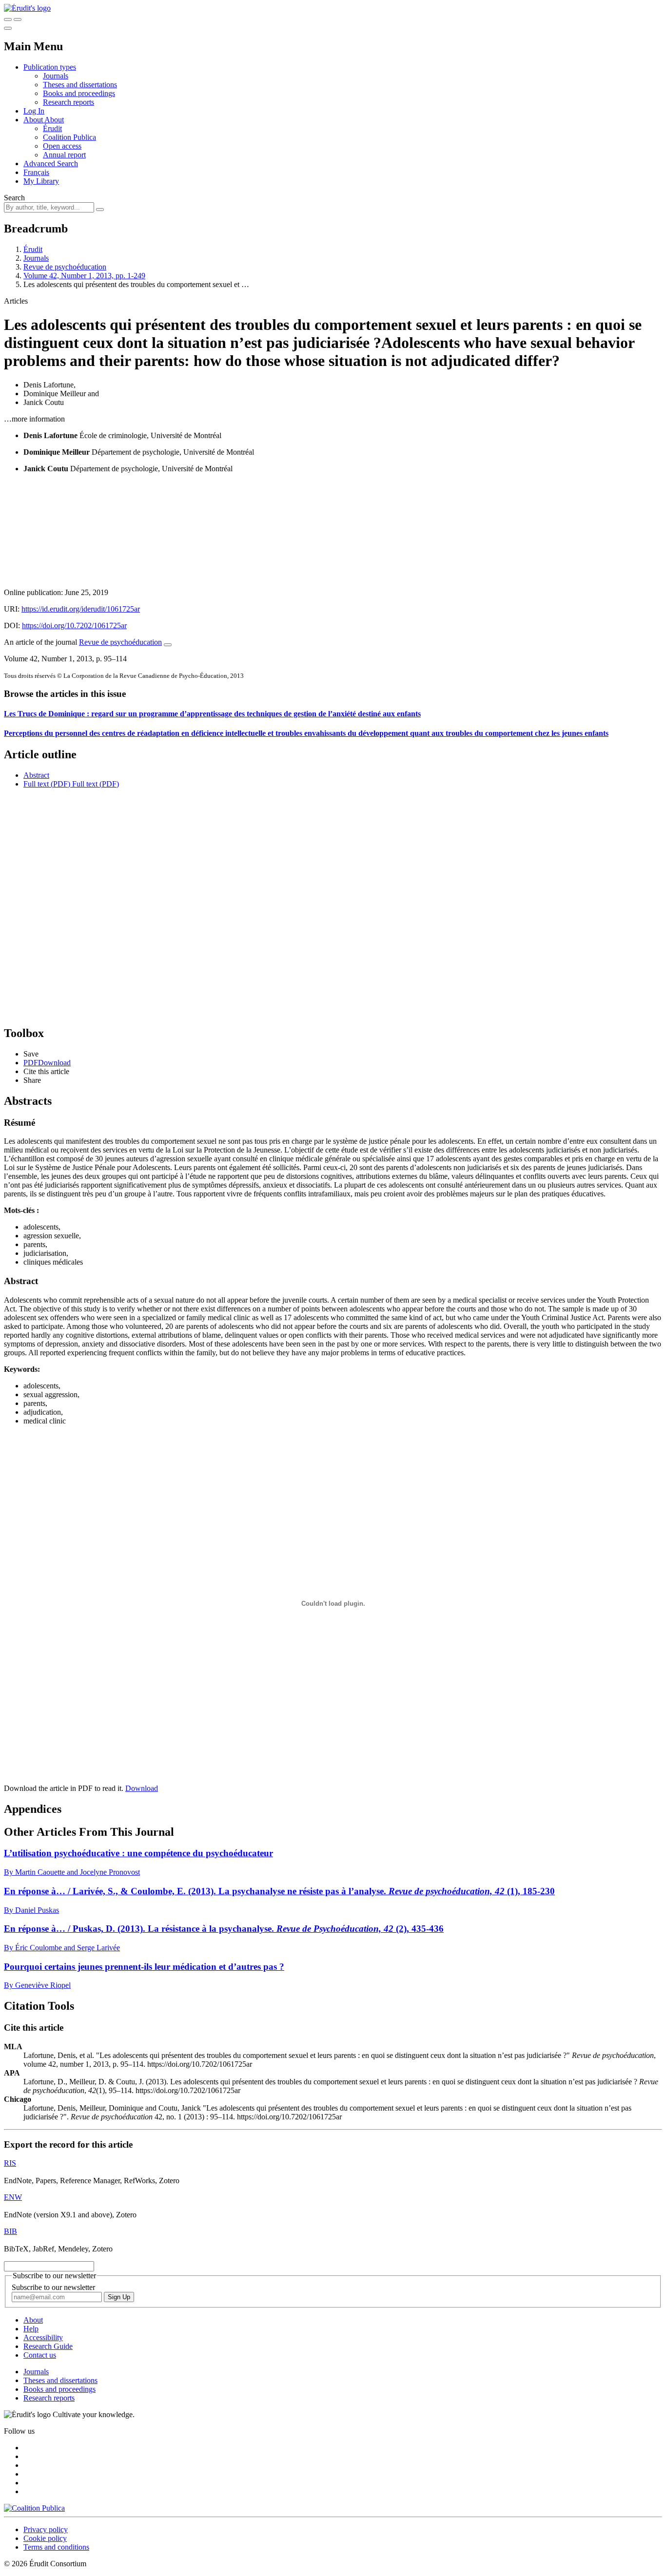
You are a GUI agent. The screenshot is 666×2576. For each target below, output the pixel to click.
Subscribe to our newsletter (53, 2287)
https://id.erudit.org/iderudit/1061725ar (81, 609)
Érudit (52, 128)
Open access (62, 146)
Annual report (64, 155)
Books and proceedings (79, 93)
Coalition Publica (69, 137)
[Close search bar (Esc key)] (18, 19)
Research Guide (48, 2346)
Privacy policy (46, 2529)
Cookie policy (45, 2538)
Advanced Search (51, 163)
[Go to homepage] (27, 8)
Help (31, 2329)
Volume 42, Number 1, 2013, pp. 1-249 (84, 276)
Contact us (40, 2355)
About (54, 120)
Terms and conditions (56, 2547)
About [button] (34, 120)
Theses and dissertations (80, 85)
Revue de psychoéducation (65, 267)
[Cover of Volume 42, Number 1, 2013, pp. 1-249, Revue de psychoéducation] (333, 531)
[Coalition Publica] (34, 2508)
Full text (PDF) (47, 784)
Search (14, 198)
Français (36, 172)
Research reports (69, 102)
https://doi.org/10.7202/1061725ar (74, 625)
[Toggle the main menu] (8, 28)
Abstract (36, 775)
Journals (56, 76)
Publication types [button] (50, 67)
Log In (34, 111)
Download (142, 1788)
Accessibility (43, 2337)
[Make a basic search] (8, 19)
